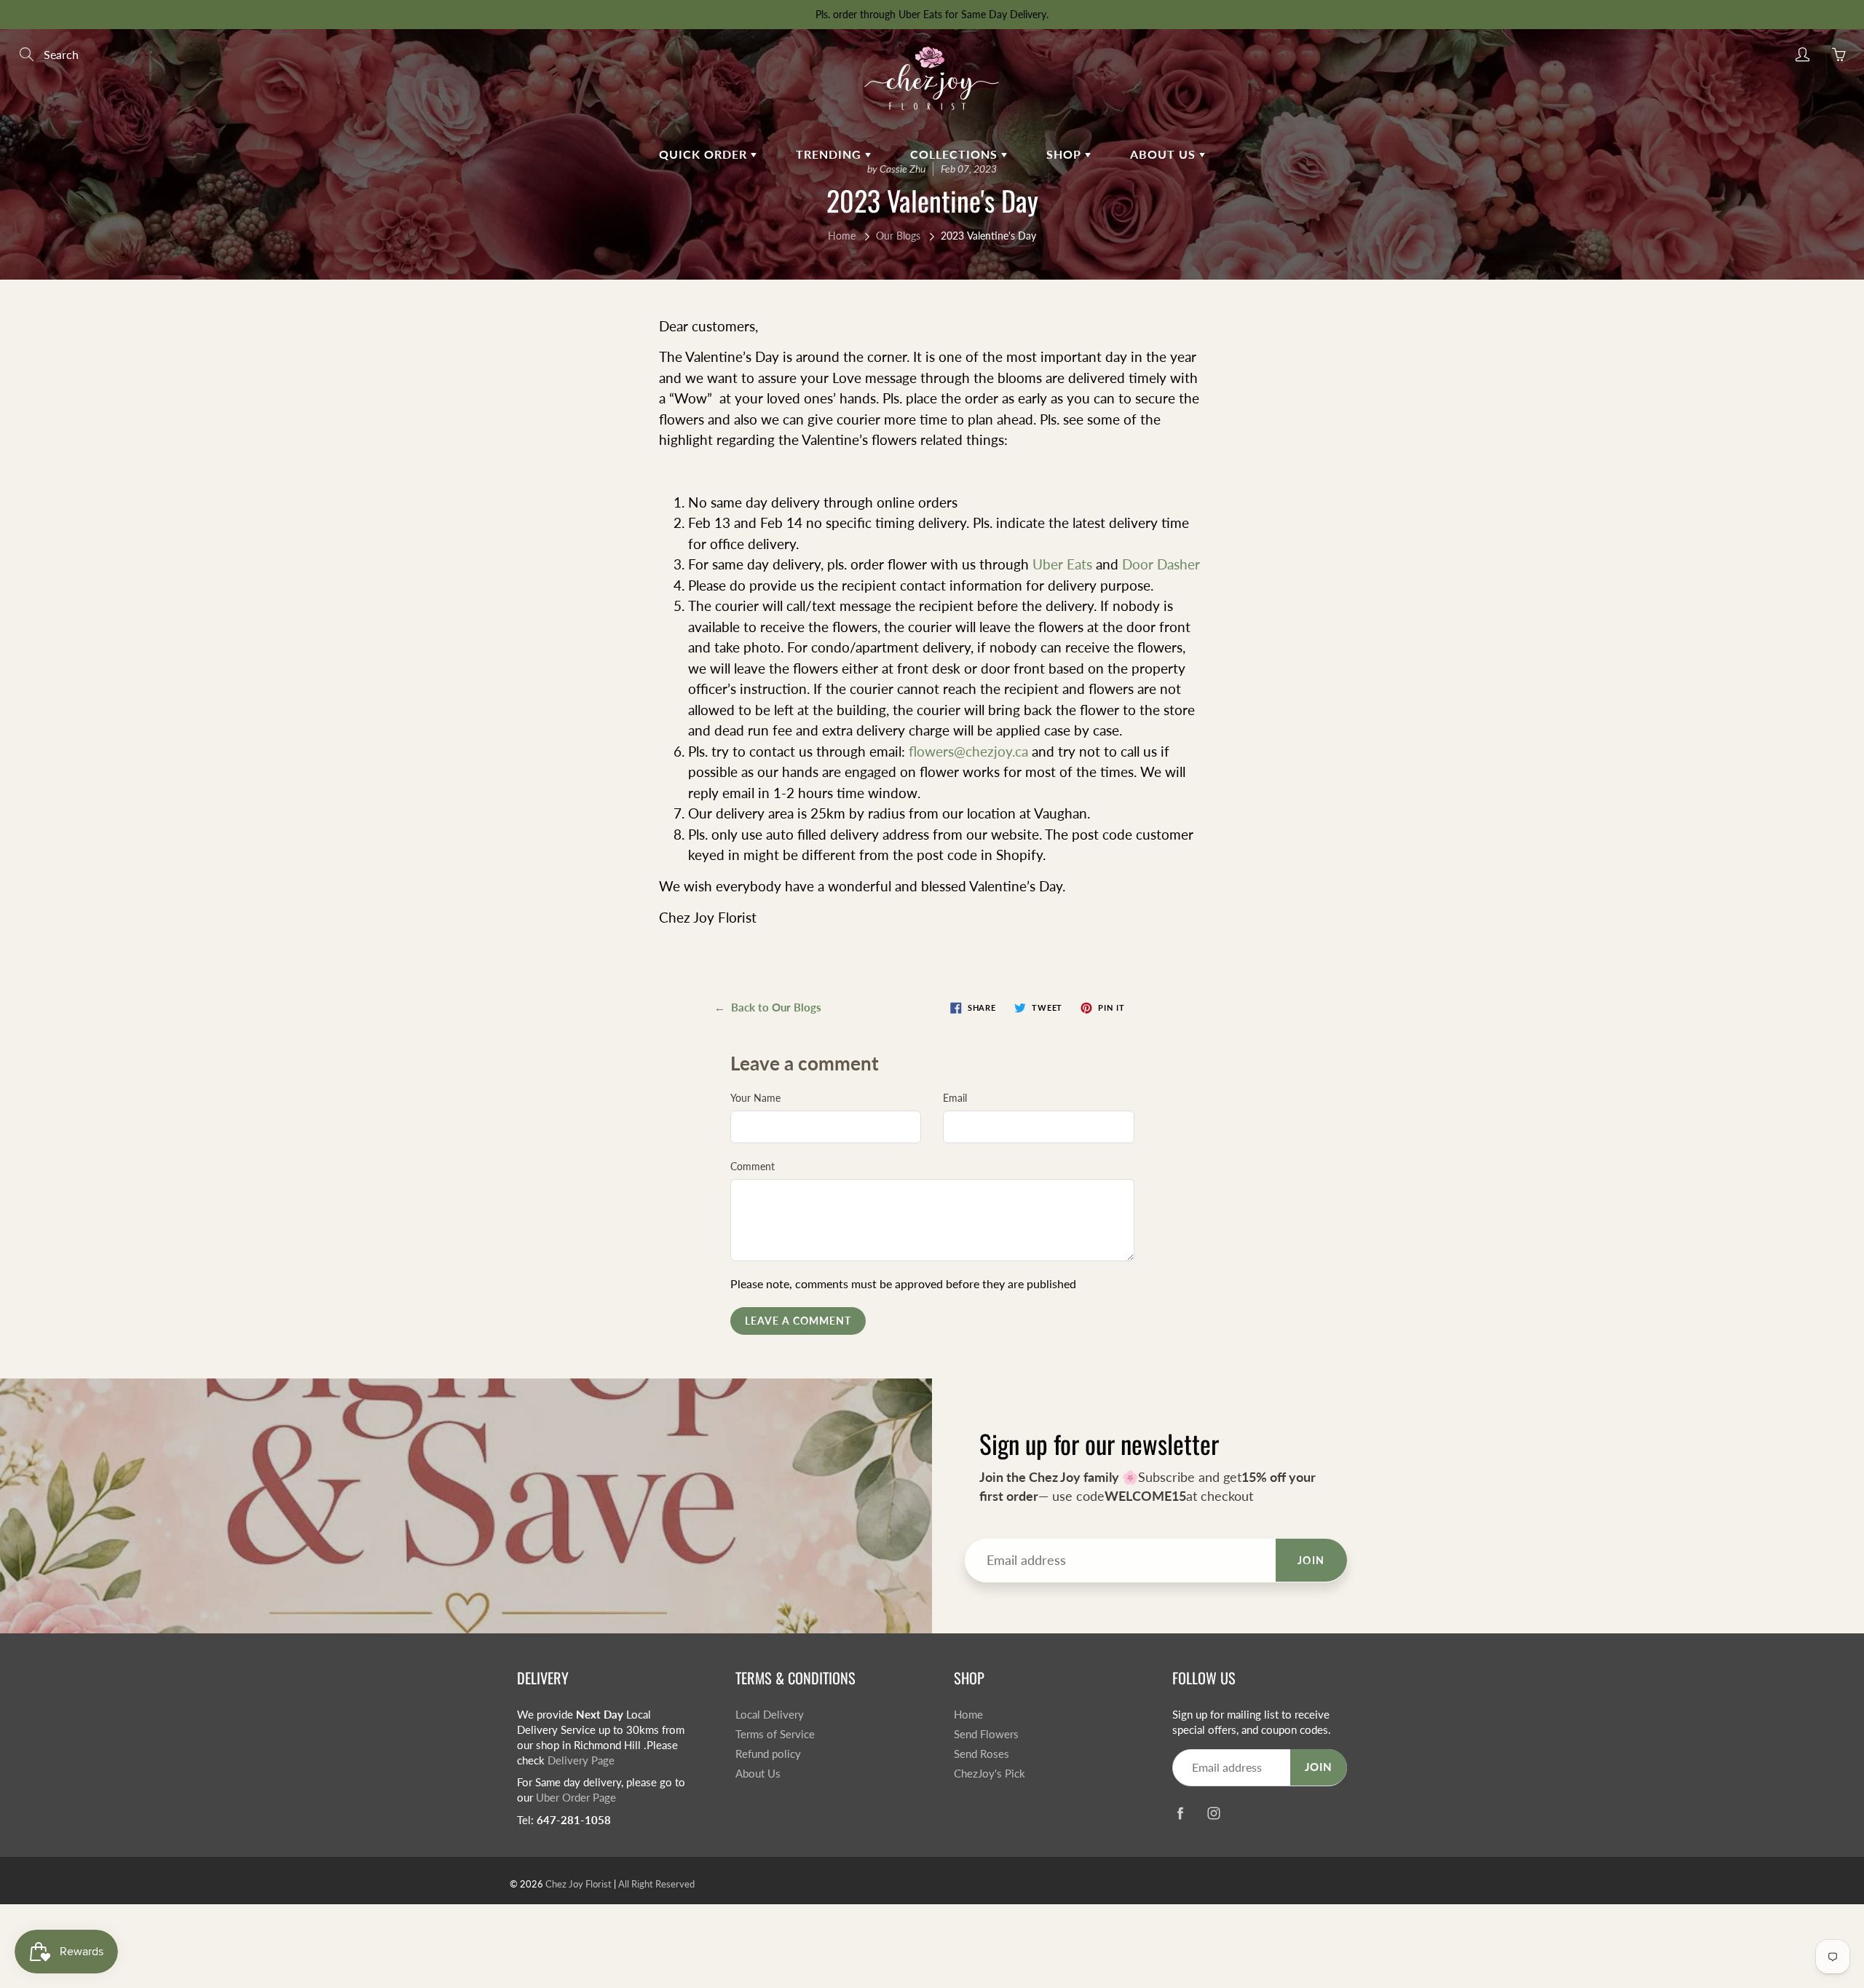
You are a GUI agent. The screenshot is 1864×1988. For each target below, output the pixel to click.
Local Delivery (770, 1715)
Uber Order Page (576, 1798)
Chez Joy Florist (578, 1884)
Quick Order (705, 154)
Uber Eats (1064, 564)
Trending (830, 154)
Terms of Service (775, 1734)
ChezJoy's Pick (990, 1774)
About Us (758, 1774)
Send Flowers (986, 1734)
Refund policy (768, 1754)
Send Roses (982, 1754)
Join (1311, 1560)
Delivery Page (581, 1760)
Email (955, 1098)
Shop (1066, 154)
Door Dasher (1161, 564)
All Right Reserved (656, 1884)
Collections (956, 154)
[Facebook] (1180, 1814)
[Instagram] (1213, 1814)
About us (1165, 154)
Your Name (755, 1098)
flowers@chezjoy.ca (968, 751)
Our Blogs (898, 236)
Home (842, 236)
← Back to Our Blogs (768, 1007)
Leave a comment (798, 1321)
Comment (753, 1166)
